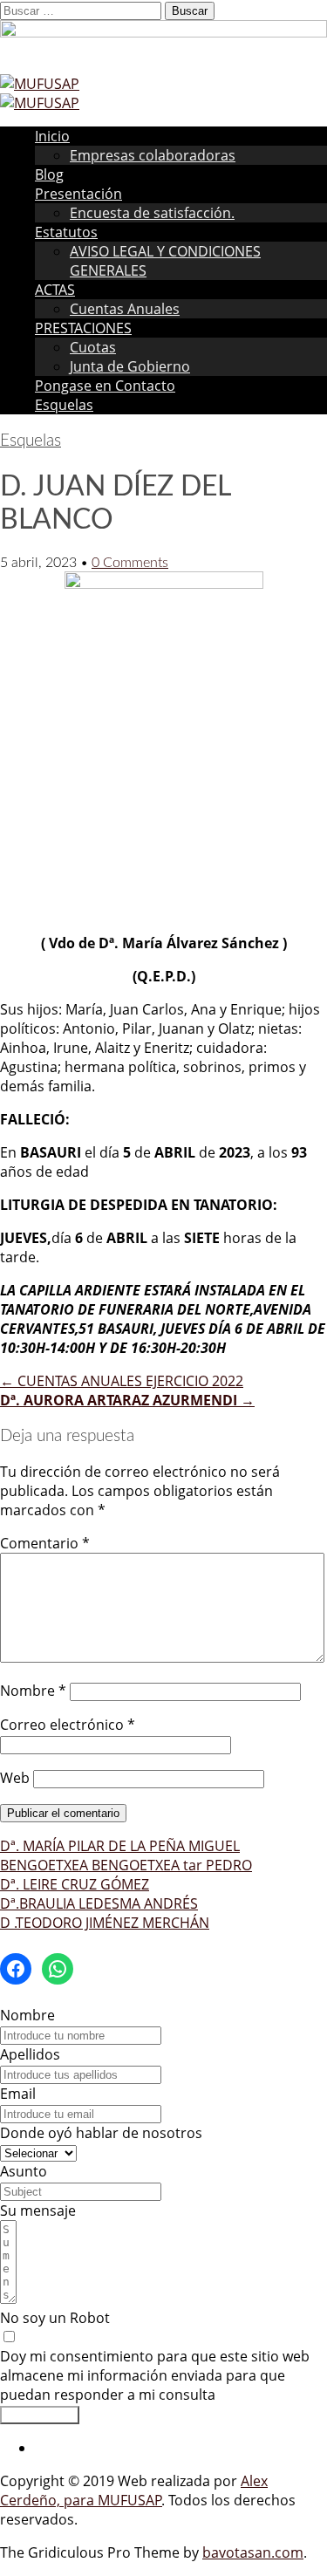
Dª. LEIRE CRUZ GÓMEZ (75, 1884)
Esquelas (64, 405)
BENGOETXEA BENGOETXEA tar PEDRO (126, 1865)
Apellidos (30, 2054)
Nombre (33, 1691)
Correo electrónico (68, 1725)
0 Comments (130, 563)
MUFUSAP (130, 2500)
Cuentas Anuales (125, 309)
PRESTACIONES (83, 328)
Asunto (24, 2171)
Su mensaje (38, 2210)
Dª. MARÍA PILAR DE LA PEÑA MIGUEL (120, 1846)
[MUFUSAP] (40, 84)
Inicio (52, 136)
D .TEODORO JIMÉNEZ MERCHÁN (105, 1923)
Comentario (45, 1543)
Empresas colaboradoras (153, 155)
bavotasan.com (253, 2552)
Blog (49, 174)
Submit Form (40, 2415)
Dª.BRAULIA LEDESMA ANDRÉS (99, 1903)
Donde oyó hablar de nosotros (101, 2133)
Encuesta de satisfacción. (152, 213)
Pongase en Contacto (105, 386)
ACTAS (55, 290)
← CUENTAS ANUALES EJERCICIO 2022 (122, 1381)
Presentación (78, 194)
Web (15, 1778)
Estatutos (66, 232)
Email (18, 2094)
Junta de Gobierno (130, 366)
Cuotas (93, 347)
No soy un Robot (55, 2318)
